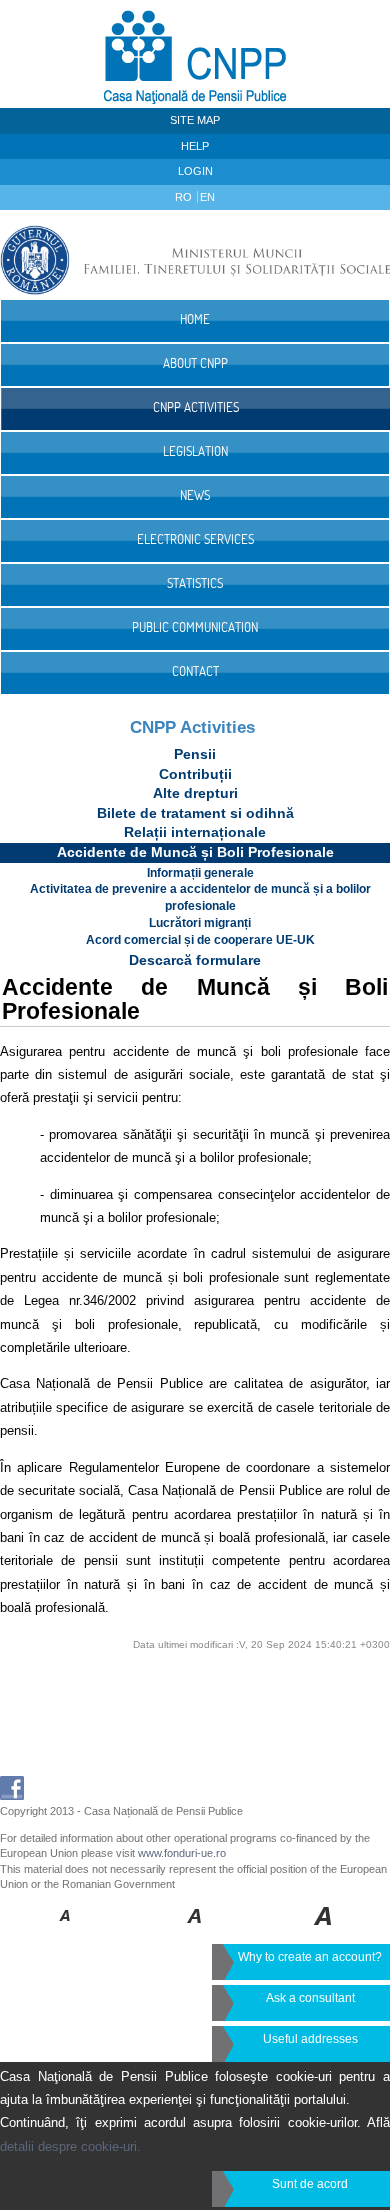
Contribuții (195, 774)
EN (207, 197)
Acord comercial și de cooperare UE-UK (200, 940)
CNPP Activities (192, 727)
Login (195, 171)
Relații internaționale (195, 832)
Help (195, 146)
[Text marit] (195, 1930)
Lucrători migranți (200, 923)
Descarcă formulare (195, 960)
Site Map (195, 120)
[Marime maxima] (324, 1930)
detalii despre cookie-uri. (70, 2146)
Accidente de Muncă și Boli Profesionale (195, 852)
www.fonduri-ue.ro (182, 1853)
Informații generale (200, 873)
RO (185, 197)
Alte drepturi (195, 793)
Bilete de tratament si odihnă (195, 813)
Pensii (195, 754)
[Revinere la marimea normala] (65, 1930)
